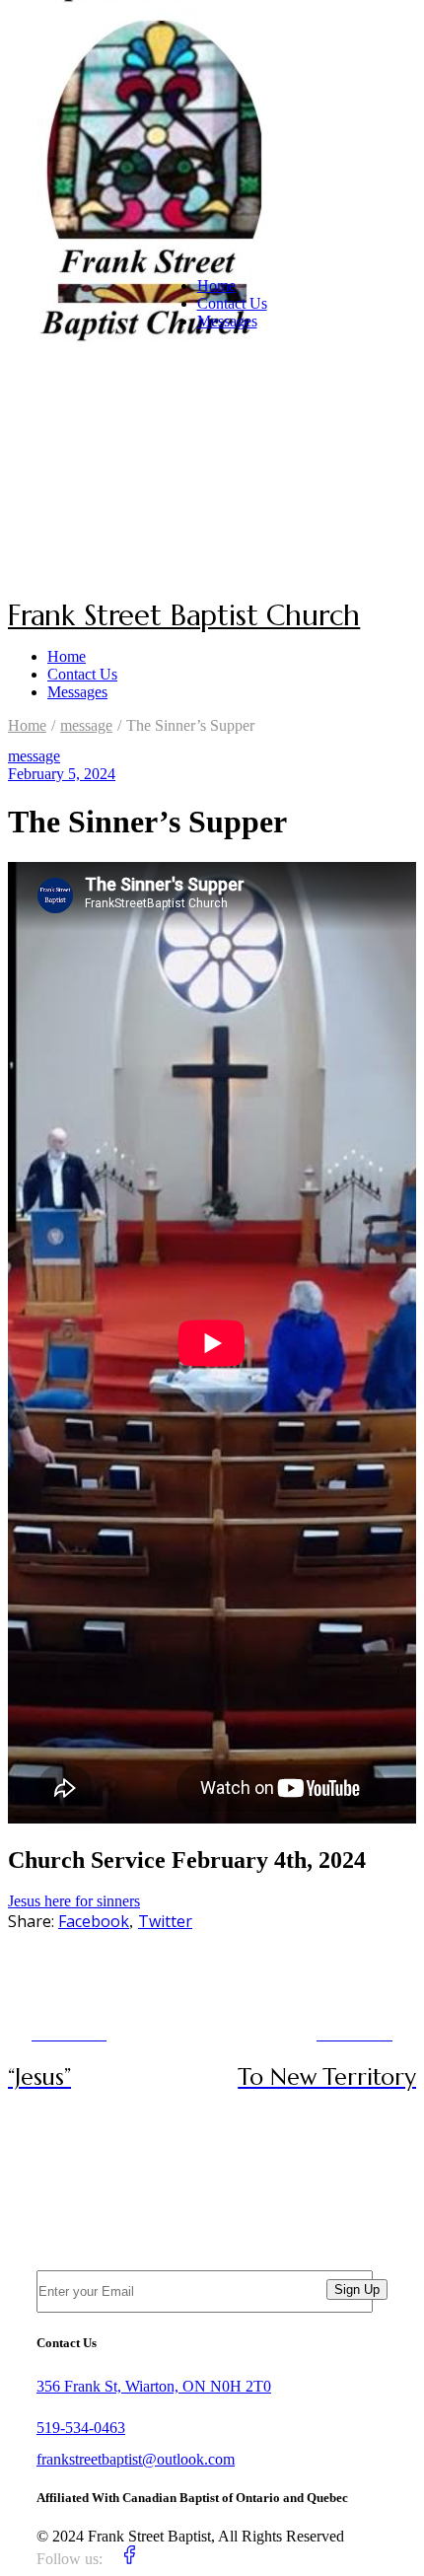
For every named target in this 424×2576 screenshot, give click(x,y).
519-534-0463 (81, 2428)
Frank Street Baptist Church (184, 615)
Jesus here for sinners (74, 1901)
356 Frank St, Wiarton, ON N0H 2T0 (154, 2386)
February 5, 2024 (62, 774)
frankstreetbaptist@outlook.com (136, 2459)
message (86, 725)
